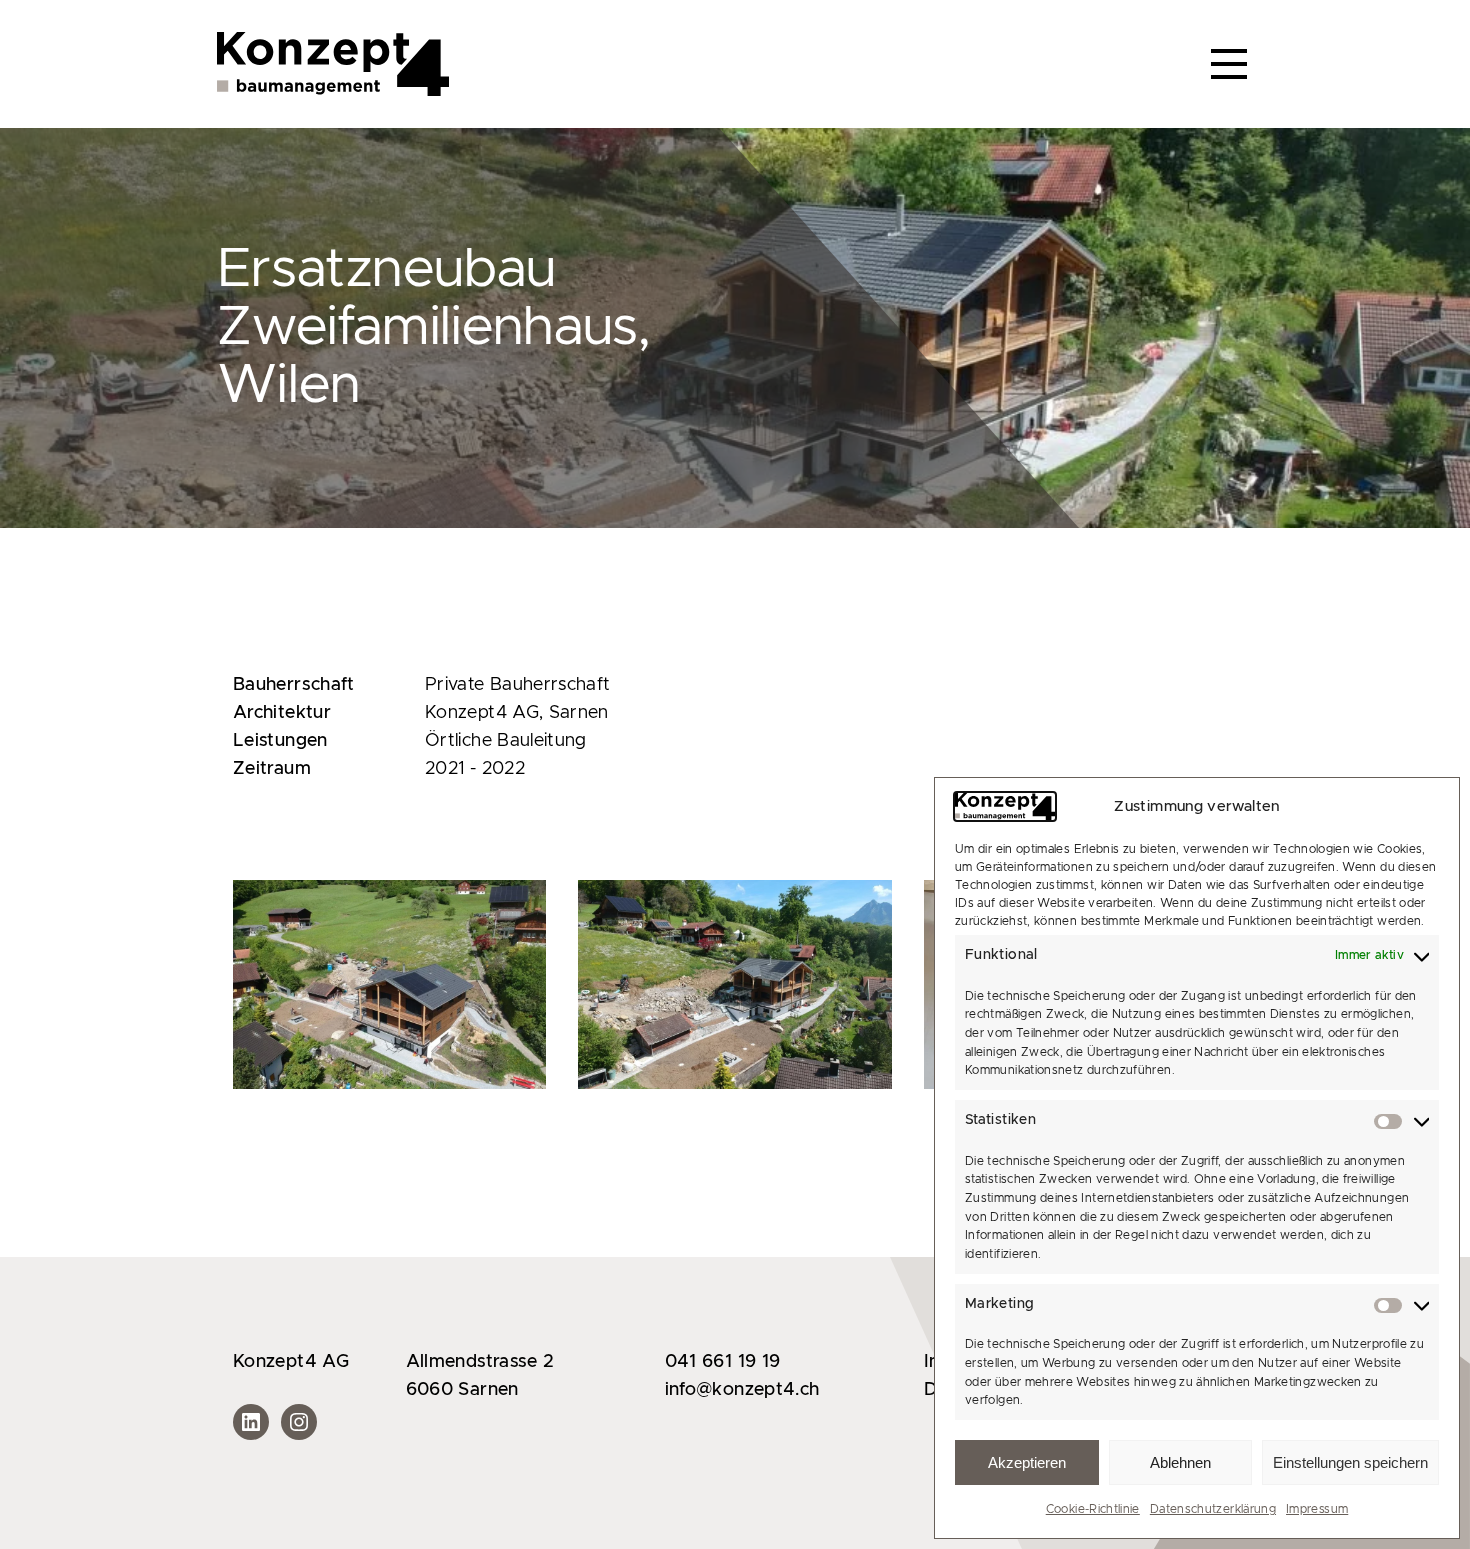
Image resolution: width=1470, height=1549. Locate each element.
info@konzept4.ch (742, 1390)
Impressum (1317, 1509)
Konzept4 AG (291, 1362)
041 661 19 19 (723, 1362)
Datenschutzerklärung (1213, 1509)
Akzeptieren (1027, 1462)
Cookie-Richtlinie (1093, 1509)
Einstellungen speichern (1350, 1462)
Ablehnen (1180, 1462)
